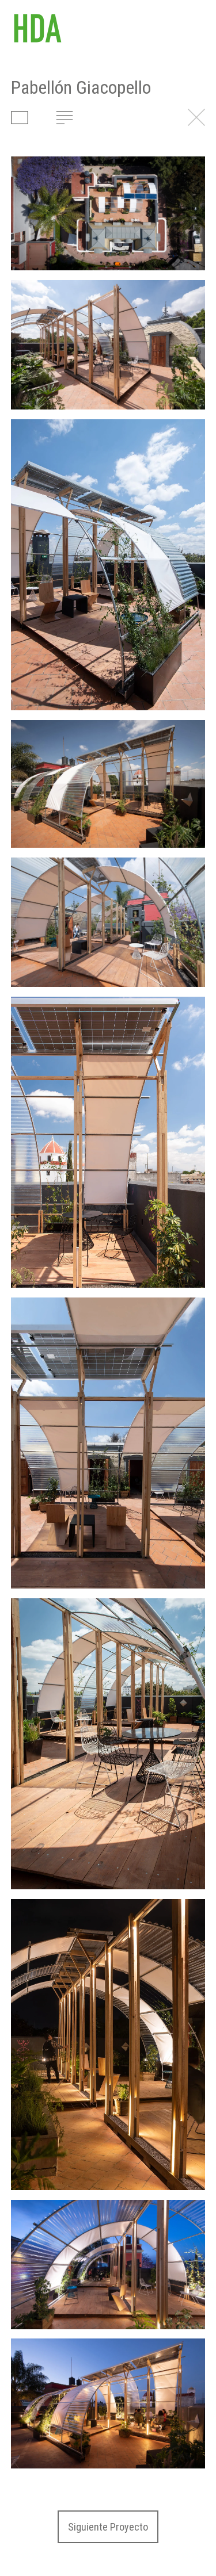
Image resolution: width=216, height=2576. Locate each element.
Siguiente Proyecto (108, 2527)
